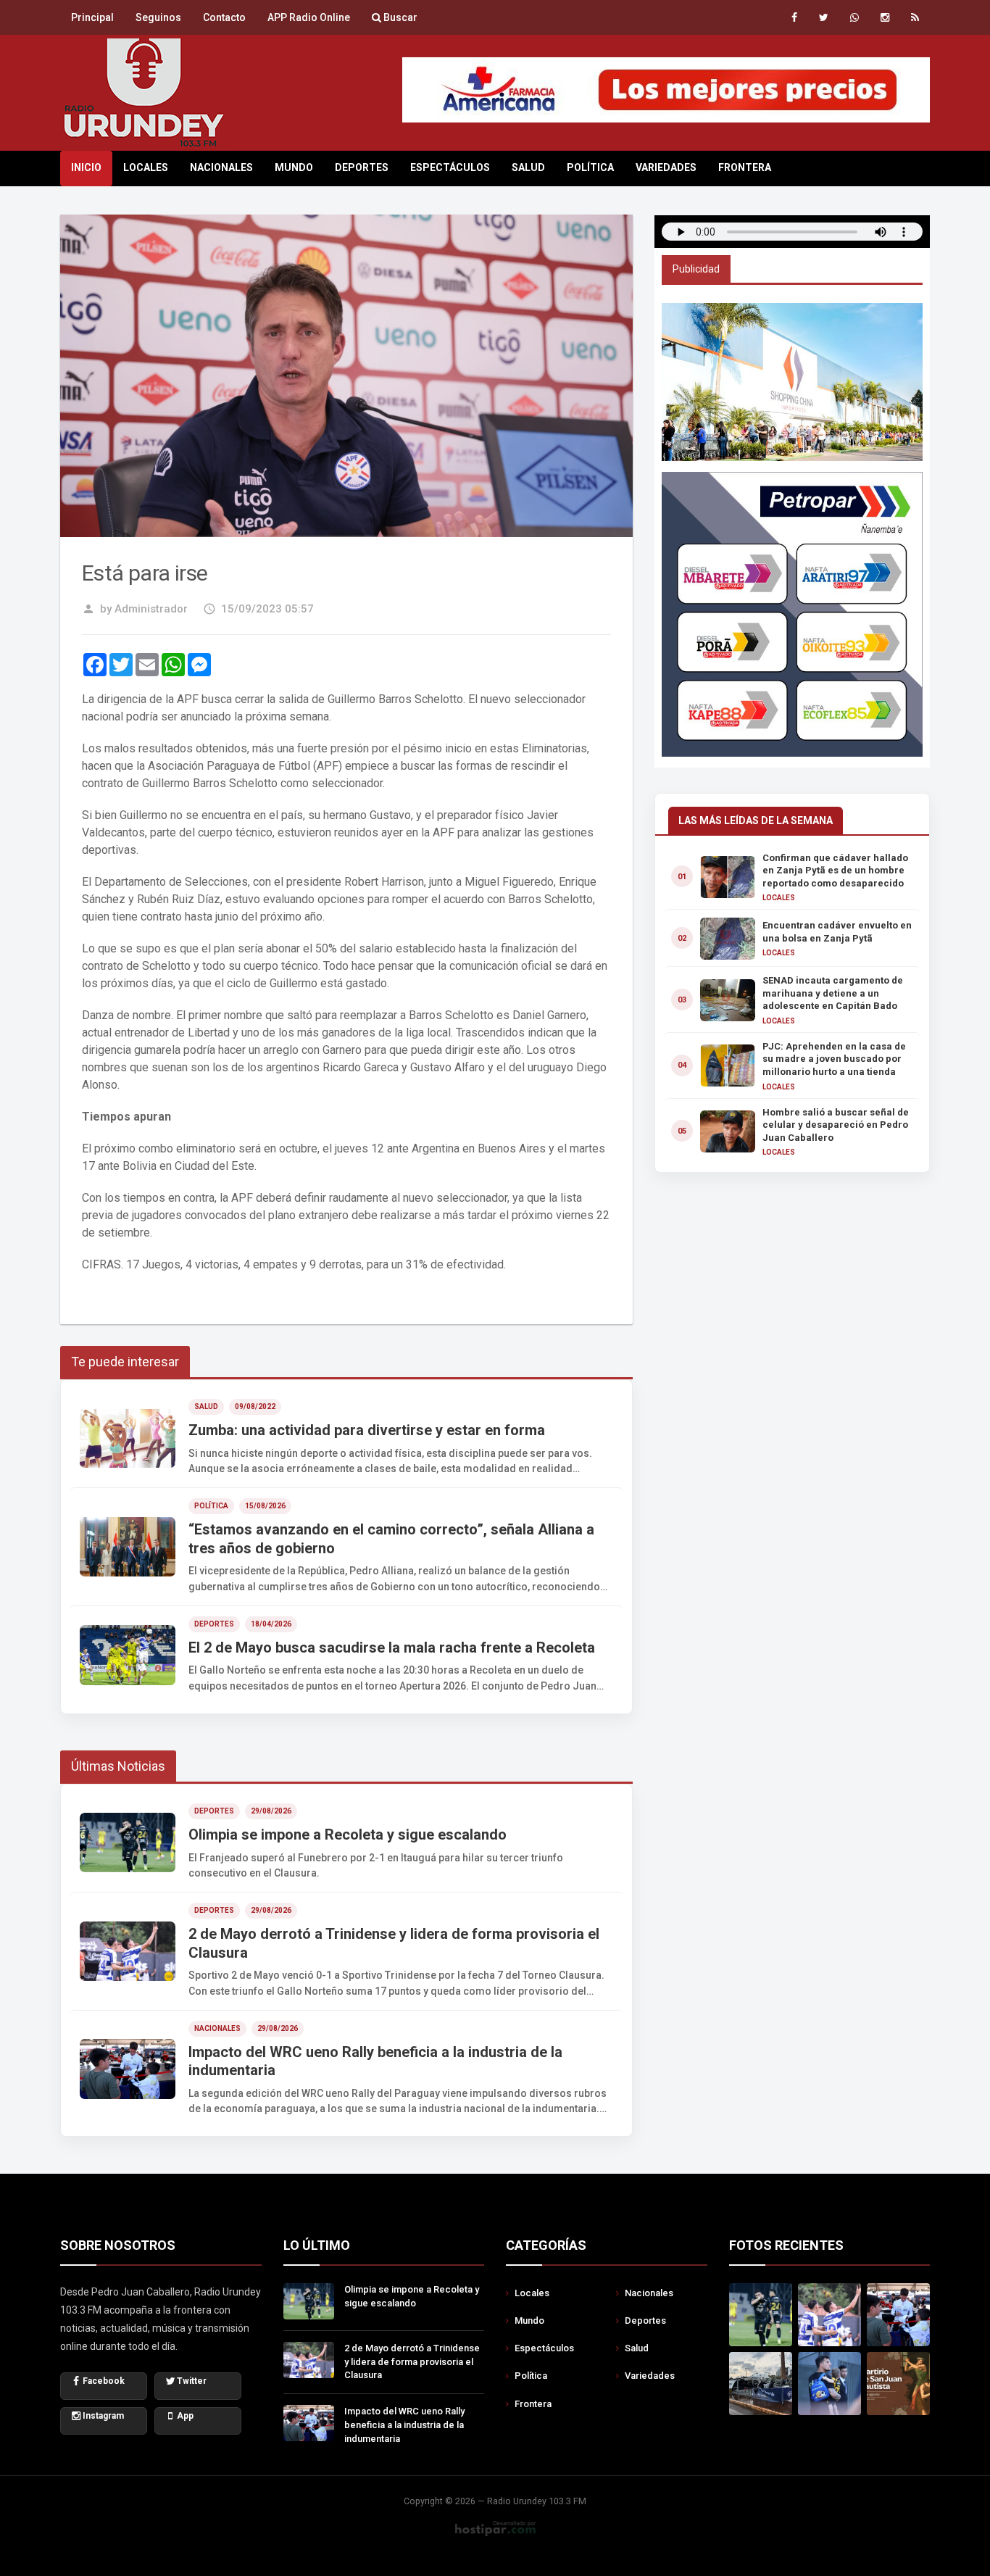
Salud (528, 167)
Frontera (745, 167)
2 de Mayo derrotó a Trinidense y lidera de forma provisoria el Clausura (412, 2362)
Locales (146, 167)
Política (590, 167)
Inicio (86, 167)
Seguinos (158, 17)
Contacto (224, 17)
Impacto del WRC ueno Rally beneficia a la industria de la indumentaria (404, 2425)
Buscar (399, 17)
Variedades (666, 167)
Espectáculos (450, 167)
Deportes (362, 167)
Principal (92, 17)
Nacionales (221, 167)
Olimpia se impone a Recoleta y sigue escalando (412, 2296)
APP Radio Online (309, 17)
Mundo (294, 167)
